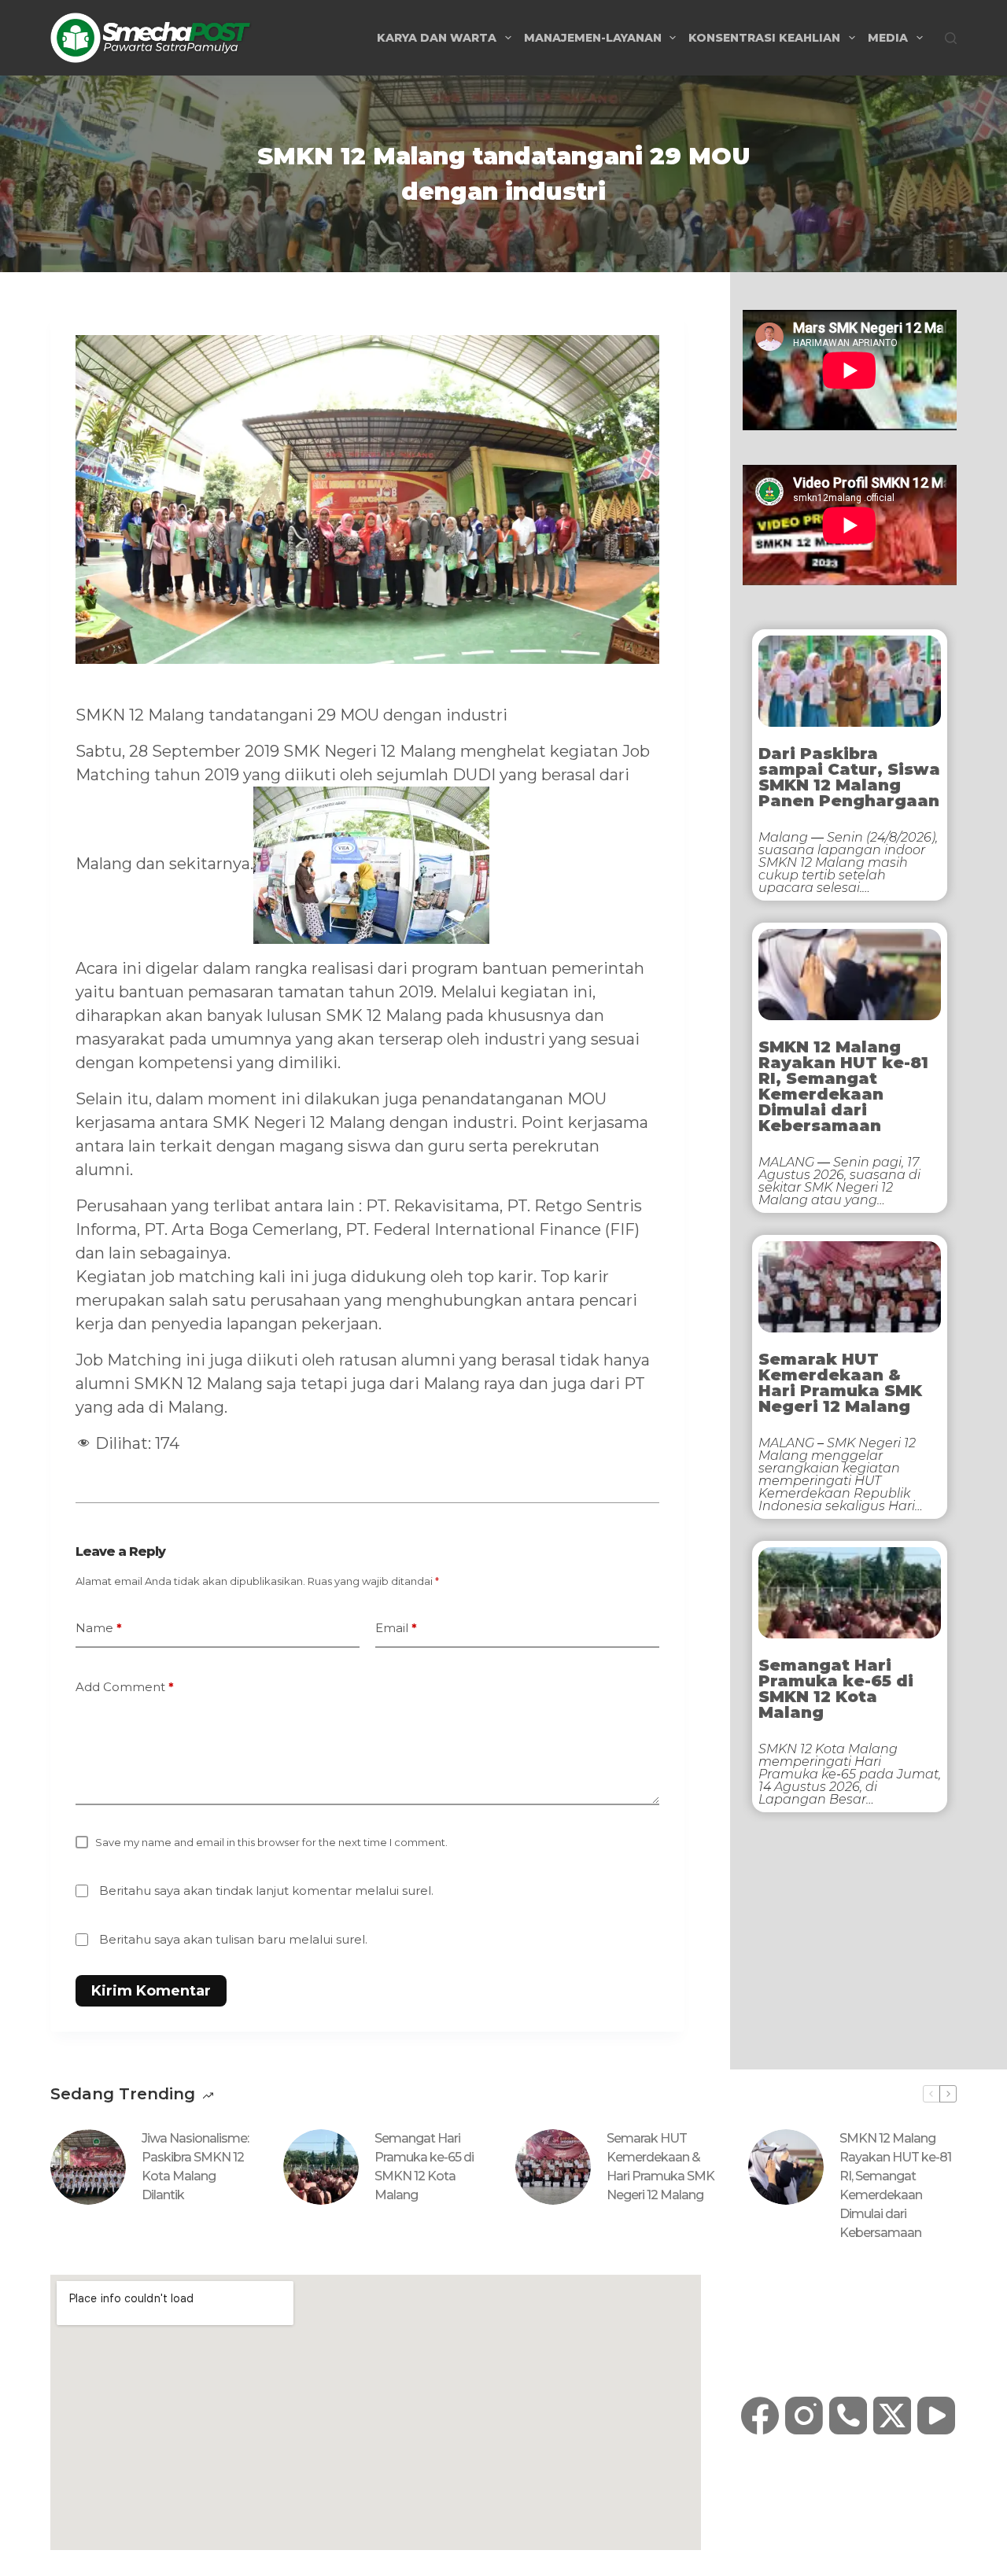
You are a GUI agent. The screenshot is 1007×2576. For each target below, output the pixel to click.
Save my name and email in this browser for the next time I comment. (271, 1842)
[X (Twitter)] (892, 2416)
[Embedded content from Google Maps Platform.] (376, 2412)
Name (99, 1628)
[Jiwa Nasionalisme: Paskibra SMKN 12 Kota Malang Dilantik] (88, 2167)
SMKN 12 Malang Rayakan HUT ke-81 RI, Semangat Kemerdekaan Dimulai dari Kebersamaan (843, 1086)
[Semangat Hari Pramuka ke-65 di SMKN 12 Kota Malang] (321, 2167)
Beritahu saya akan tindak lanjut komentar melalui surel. (266, 1891)
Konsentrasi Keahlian (764, 38)
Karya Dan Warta (437, 38)
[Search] (951, 38)
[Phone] (848, 2416)
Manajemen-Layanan (593, 38)
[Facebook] (760, 2416)
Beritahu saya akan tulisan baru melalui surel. (233, 1939)
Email (396, 1628)
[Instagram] (804, 2416)
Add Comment (125, 1687)
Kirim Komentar (151, 1991)
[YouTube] (936, 2416)
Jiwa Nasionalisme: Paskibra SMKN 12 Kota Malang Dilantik (195, 2167)
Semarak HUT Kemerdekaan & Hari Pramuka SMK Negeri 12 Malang (840, 1383)
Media (888, 38)
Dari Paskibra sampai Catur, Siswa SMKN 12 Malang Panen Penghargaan (849, 777)
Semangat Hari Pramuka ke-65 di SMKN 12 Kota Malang (836, 1689)
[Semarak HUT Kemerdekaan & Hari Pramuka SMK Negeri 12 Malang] (553, 2167)
